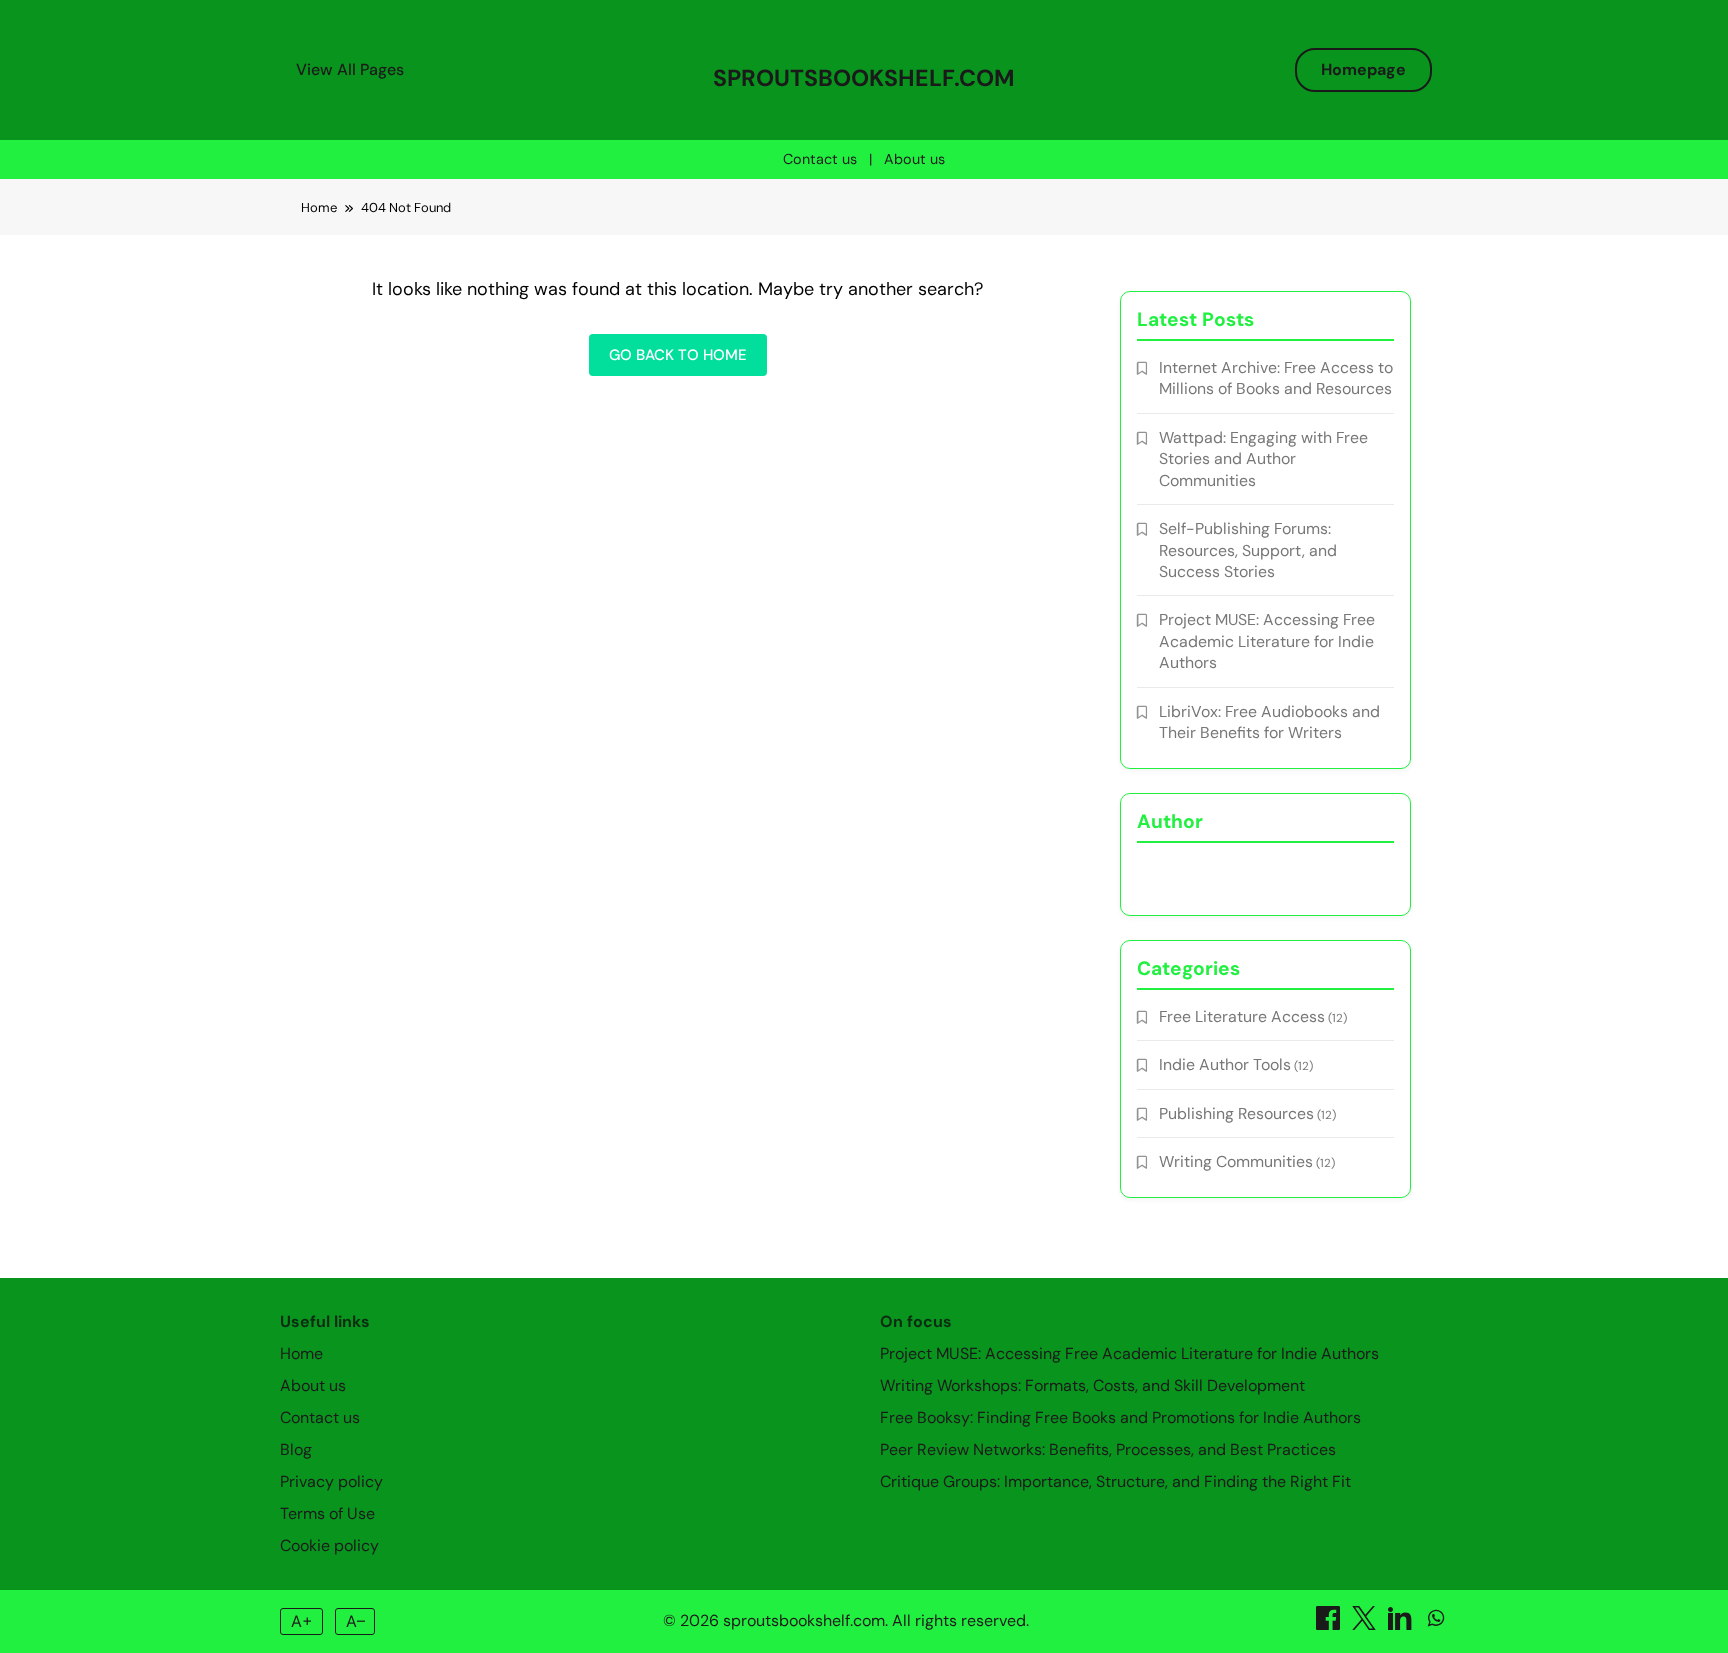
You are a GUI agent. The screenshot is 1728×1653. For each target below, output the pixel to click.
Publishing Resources (1236, 1113)
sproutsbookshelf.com (864, 78)
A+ (302, 1621)
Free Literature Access (1242, 1016)
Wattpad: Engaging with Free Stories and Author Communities (1263, 459)
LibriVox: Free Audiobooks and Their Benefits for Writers (1269, 722)
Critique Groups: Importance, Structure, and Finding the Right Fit (1115, 1481)
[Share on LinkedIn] (1402, 1624)
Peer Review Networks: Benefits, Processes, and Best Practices (1108, 1449)
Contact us (820, 159)
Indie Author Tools (1225, 1064)
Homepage (1363, 69)
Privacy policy (331, 1481)
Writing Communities (1236, 1161)
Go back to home (678, 355)
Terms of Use (327, 1513)
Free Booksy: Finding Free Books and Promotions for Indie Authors (1120, 1417)
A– (355, 1621)
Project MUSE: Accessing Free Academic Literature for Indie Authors (1267, 641)
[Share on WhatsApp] (1436, 1624)
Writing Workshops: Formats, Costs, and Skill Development (1092, 1385)
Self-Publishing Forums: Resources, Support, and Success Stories (1248, 550)
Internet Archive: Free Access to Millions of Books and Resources (1276, 378)
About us (914, 159)
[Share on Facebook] (1330, 1624)
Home (301, 1353)
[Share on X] (1366, 1624)
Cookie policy (329, 1545)
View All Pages (350, 69)
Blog (296, 1449)
